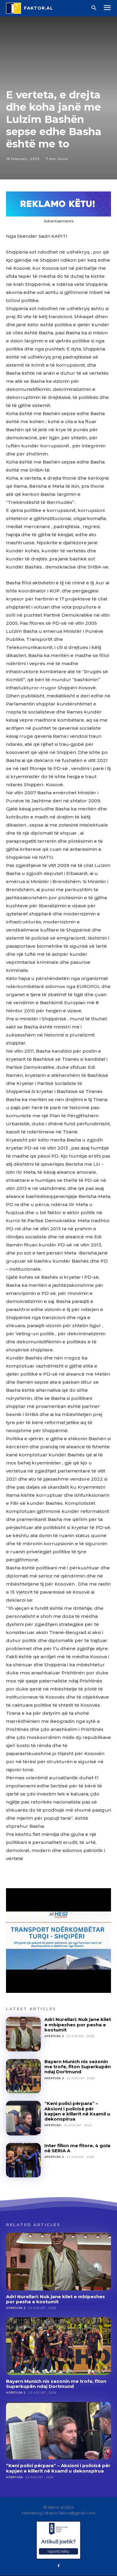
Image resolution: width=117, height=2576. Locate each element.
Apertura (53, 2125)
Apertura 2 (54, 2078)
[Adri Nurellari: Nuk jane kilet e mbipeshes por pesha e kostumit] (23, 2034)
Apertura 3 (54, 2036)
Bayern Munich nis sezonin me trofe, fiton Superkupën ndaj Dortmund (78, 2067)
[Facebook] (58, 2566)
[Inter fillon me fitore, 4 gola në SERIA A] (23, 2160)
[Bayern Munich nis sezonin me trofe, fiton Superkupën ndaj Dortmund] (23, 2076)
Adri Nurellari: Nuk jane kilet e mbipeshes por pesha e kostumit (78, 2025)
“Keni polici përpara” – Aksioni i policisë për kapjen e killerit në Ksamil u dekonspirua (77, 2111)
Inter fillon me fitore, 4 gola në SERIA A (77, 2148)
